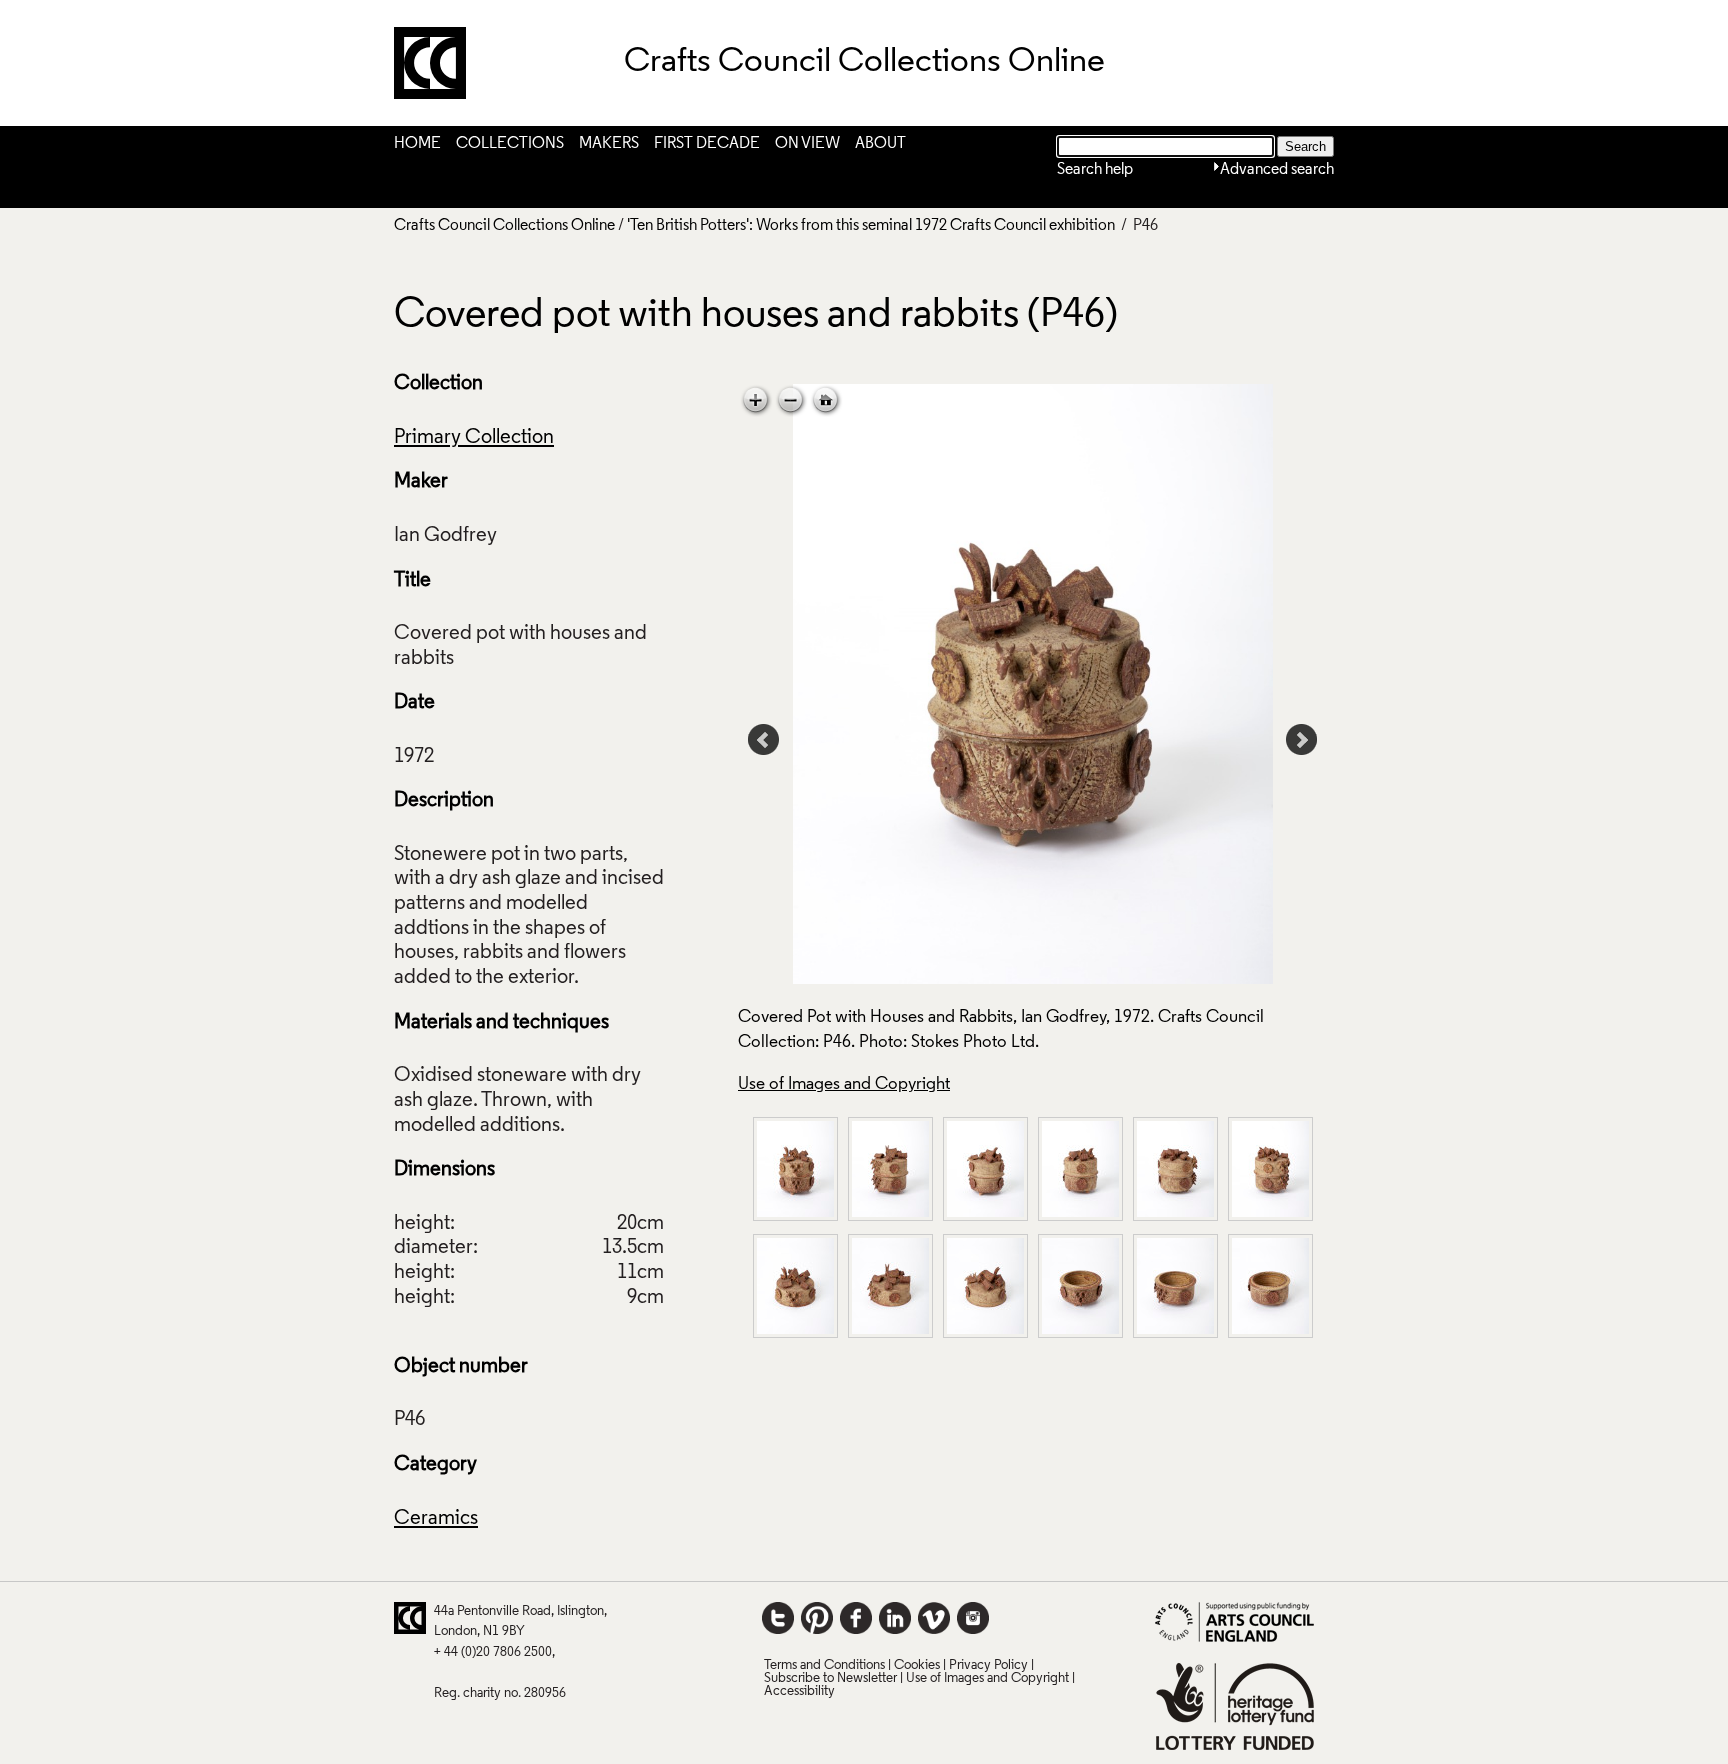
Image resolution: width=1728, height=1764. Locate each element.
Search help (1095, 170)
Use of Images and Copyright (844, 1084)
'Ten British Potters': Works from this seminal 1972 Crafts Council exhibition (871, 226)
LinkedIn (895, 1618)
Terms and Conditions (824, 1665)
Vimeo (934, 1618)
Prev (764, 740)
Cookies (917, 1665)
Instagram (973, 1618)
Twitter (778, 1618)
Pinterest (817, 1618)
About (880, 144)
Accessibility (799, 1691)
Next (1302, 740)
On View (807, 144)
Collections (510, 144)
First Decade (707, 144)
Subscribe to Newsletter (830, 1678)
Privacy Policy (988, 1665)
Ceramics (436, 1519)
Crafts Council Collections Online (504, 226)
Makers (609, 144)
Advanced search (1277, 170)
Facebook (856, 1618)
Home (417, 144)
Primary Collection (474, 438)
